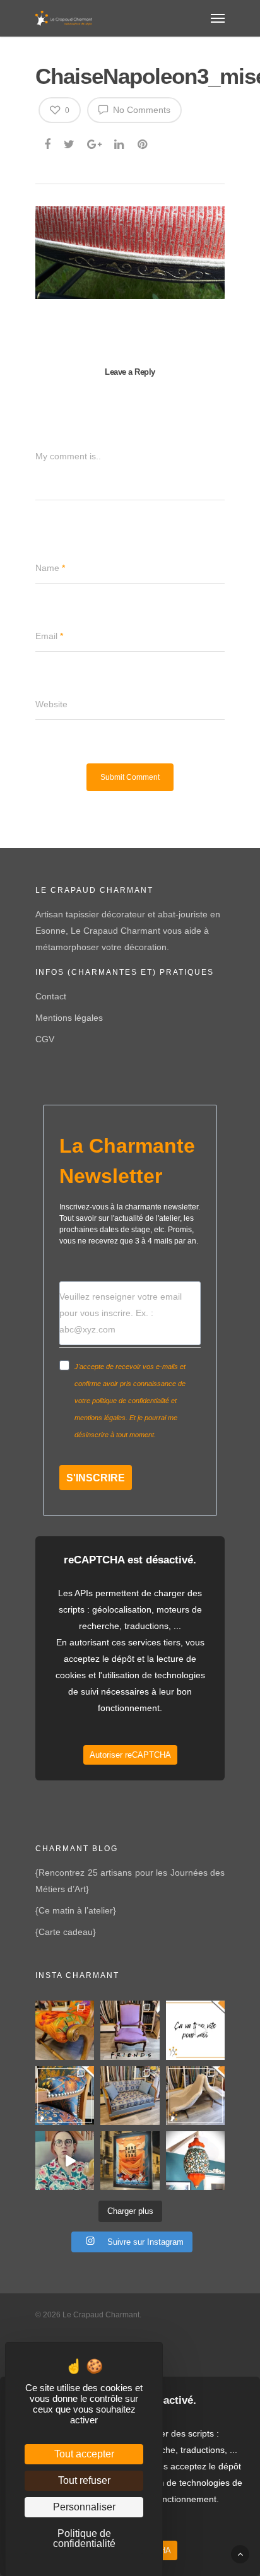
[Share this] (48, 142)
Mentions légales (69, 1018)
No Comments (140, 110)
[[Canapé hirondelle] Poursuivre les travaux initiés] (130, 2096)
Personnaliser (84, 2507)
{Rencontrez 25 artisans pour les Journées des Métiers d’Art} (130, 1881)
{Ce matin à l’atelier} (76, 1910)
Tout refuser (84, 2480)
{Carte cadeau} (66, 1932)
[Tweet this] (70, 142)
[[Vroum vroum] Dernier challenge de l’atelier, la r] (195, 2096)
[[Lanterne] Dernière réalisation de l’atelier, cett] (195, 2161)
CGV (45, 1039)
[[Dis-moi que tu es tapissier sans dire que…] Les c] (65, 2161)
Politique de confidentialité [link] (84, 2538)
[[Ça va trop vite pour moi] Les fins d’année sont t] (195, 2030)
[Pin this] (144, 142)
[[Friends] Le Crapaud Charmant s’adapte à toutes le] (130, 2030)
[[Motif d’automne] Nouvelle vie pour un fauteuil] (65, 2096)
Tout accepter (84, 2454)
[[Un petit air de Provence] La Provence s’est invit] (65, 2030)
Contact (51, 996)
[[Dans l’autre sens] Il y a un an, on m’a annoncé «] (130, 2161)
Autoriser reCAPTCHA (130, 1755)
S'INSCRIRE (96, 1478)
